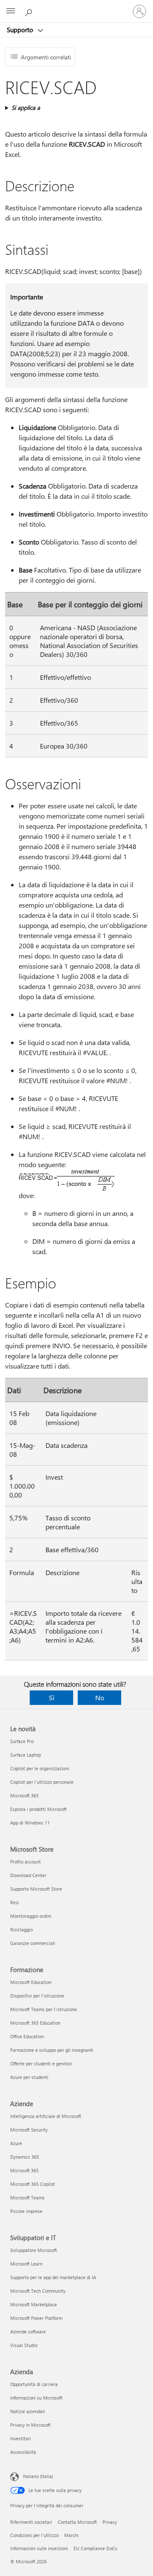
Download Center (28, 1875)
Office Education (27, 2036)
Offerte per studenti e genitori (41, 2063)
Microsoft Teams (27, 2197)
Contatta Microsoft (77, 2522)
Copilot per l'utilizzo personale (42, 1782)
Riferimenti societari (31, 2522)
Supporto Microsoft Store (36, 1889)
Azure (16, 2143)
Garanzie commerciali (33, 1943)
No (100, 1697)
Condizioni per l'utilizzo (34, 2535)
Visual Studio (24, 2345)
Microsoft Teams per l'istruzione (44, 2009)
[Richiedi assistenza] (30, 11)
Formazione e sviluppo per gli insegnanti (52, 2050)
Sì (52, 1697)
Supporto (21, 30)
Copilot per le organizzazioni (40, 1768)
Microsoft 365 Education (35, 2023)
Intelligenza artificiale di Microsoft (46, 2116)
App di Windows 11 (30, 1823)
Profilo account (25, 1862)
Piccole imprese (26, 2211)
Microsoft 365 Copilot (33, 2184)
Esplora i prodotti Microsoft (38, 1809)
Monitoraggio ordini (31, 1916)
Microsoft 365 (24, 1795)
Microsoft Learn (26, 2264)
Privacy (110, 2522)
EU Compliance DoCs (95, 2548)
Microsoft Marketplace (34, 2304)
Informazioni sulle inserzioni (39, 2548)
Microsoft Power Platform (36, 2318)
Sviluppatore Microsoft (34, 2250)
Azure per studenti (29, 2077)
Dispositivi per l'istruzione (37, 1996)
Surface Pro (22, 1741)
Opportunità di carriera (34, 2384)
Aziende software (28, 2332)
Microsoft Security (29, 2130)
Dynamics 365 (25, 2157)
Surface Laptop (25, 1755)
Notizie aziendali (28, 2411)
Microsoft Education (31, 1982)
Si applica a (26, 108)
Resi (15, 1902)
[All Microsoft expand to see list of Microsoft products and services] (11, 11)
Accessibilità (23, 2452)
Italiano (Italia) (38, 2476)
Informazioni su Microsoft (36, 2398)
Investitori (21, 2438)
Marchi (71, 2535)
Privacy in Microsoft (30, 2425)
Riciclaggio (21, 1929)
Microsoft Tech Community (38, 2291)
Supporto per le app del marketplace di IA (53, 2277)
